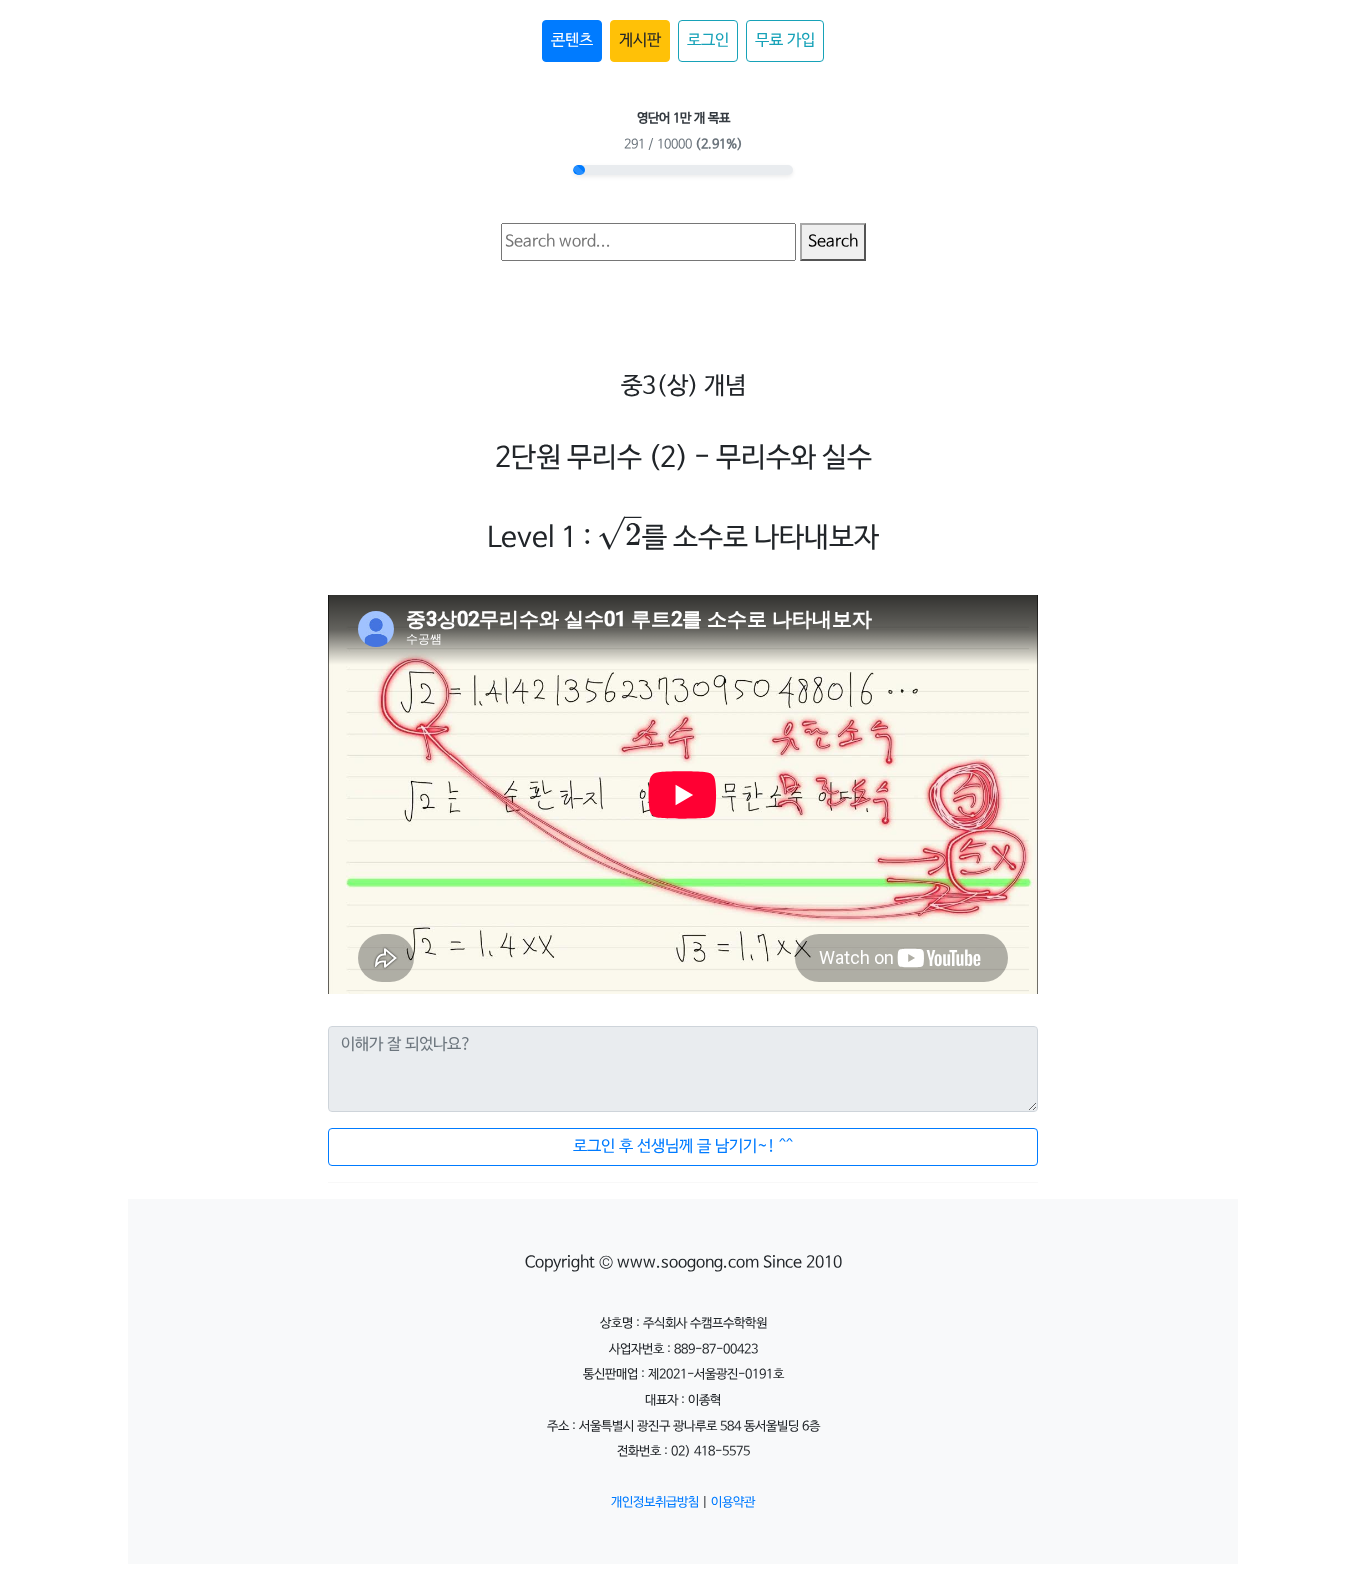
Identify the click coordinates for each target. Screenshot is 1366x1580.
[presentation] (619, 537)
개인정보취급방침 (655, 1502)
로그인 (708, 40)
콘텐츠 (572, 40)
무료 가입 (785, 40)
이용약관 (733, 1502)
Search (833, 241)
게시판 (640, 40)
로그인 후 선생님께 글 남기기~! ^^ (683, 1146)
